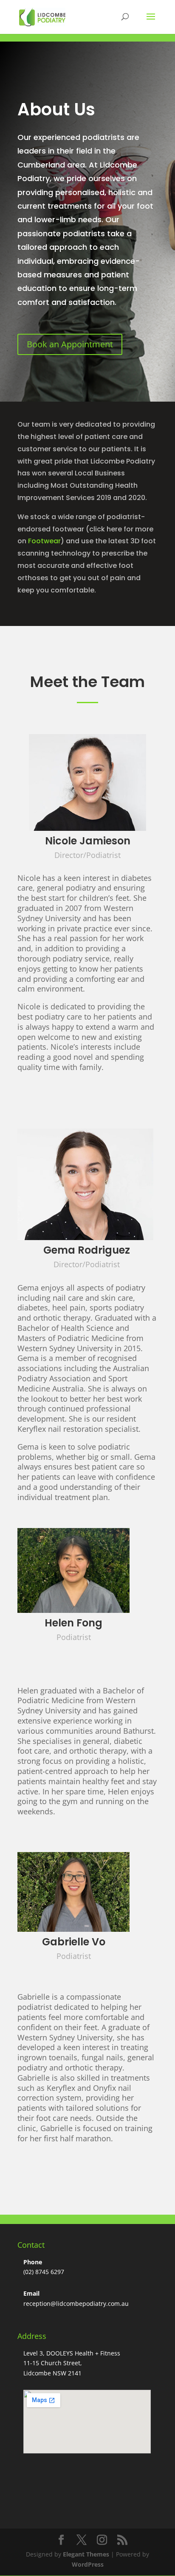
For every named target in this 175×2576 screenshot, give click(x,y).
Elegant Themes (86, 2554)
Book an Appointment (70, 344)
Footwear (44, 541)
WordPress (88, 2564)
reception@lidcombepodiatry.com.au (76, 2304)
